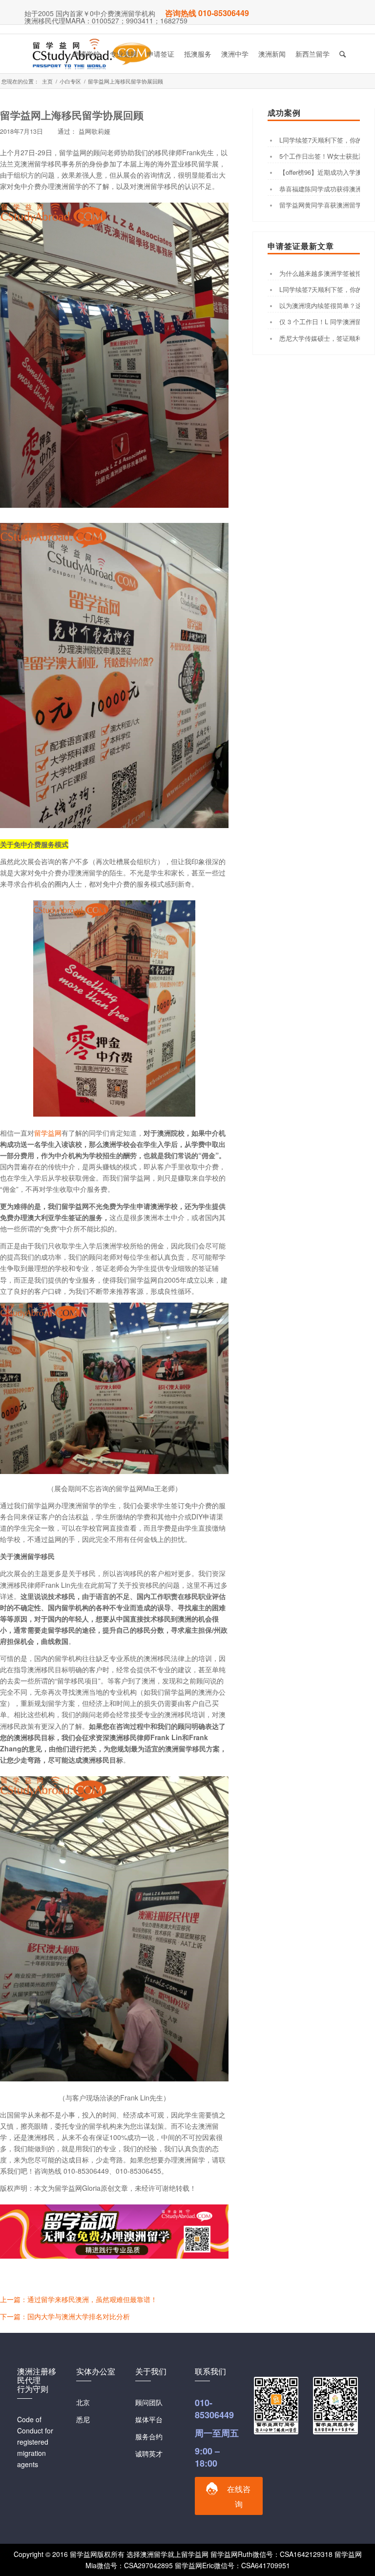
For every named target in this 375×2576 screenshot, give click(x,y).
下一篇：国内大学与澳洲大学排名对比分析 (65, 2316)
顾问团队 (149, 2402)
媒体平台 (149, 2419)
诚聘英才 (149, 2453)
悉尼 (83, 2419)
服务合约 (149, 2436)
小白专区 (70, 81)
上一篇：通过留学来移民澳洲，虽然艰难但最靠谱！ (79, 2299)
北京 (83, 2402)
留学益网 (48, 1133)
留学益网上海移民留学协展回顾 (72, 115)
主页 (47, 81)
